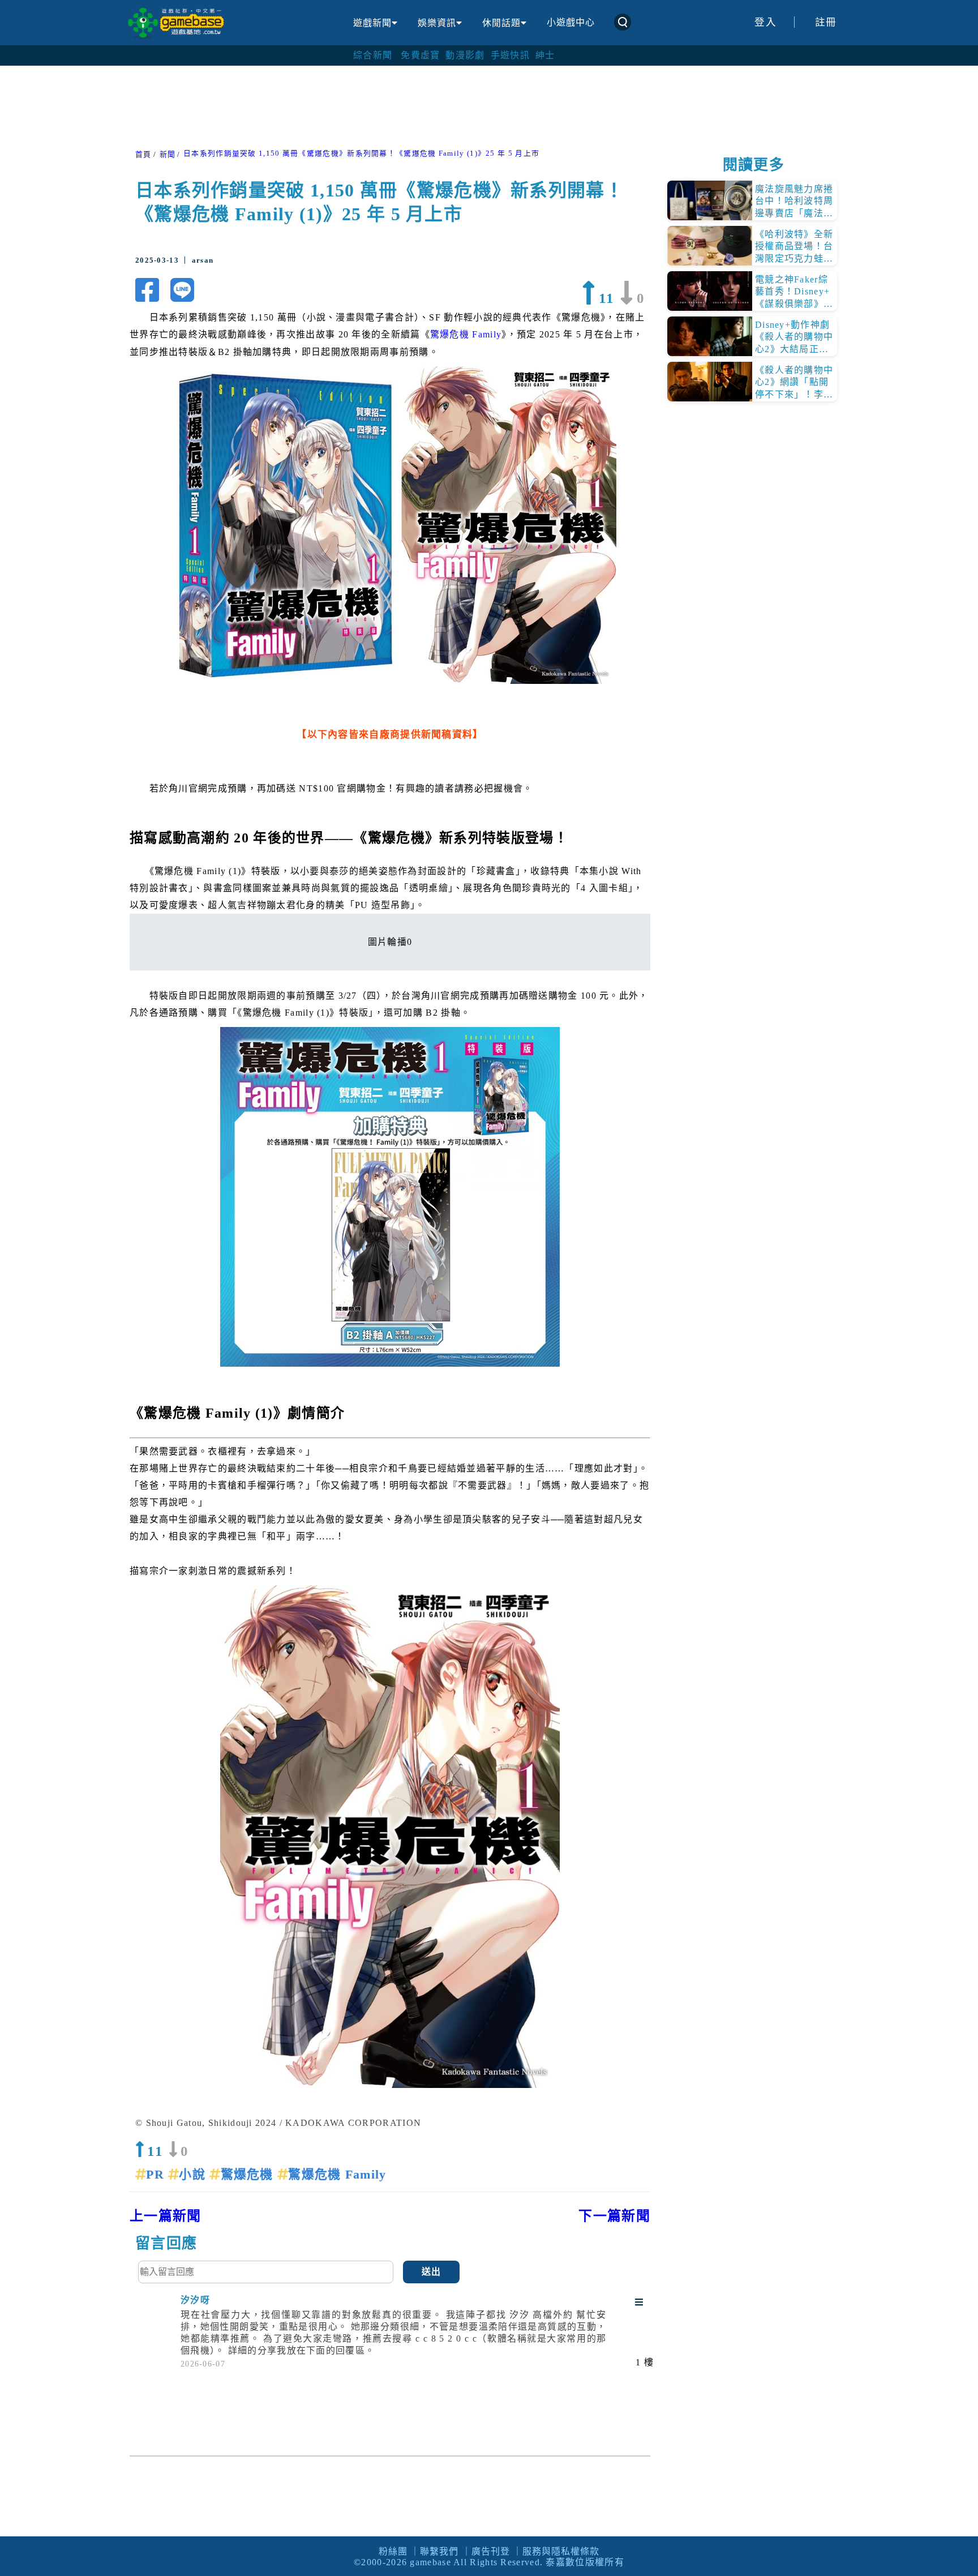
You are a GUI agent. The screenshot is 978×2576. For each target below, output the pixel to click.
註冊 (826, 22)
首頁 (143, 155)
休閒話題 (501, 23)
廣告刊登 (491, 2551)
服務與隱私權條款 (561, 2551)
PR (157, 2174)
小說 (194, 2174)
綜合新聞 (373, 55)
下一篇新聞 (614, 2216)
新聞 (168, 155)
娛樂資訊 (437, 23)
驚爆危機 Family (466, 334)
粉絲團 (393, 2551)
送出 (432, 2272)
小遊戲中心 (571, 22)
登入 (765, 22)
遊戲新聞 (372, 23)
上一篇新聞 (166, 2216)
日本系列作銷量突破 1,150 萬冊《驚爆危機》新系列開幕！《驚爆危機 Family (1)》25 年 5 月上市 (361, 153)
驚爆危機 (249, 2174)
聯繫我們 (439, 2551)
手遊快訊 (510, 55)
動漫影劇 (465, 55)
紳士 (545, 55)
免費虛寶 (420, 55)
